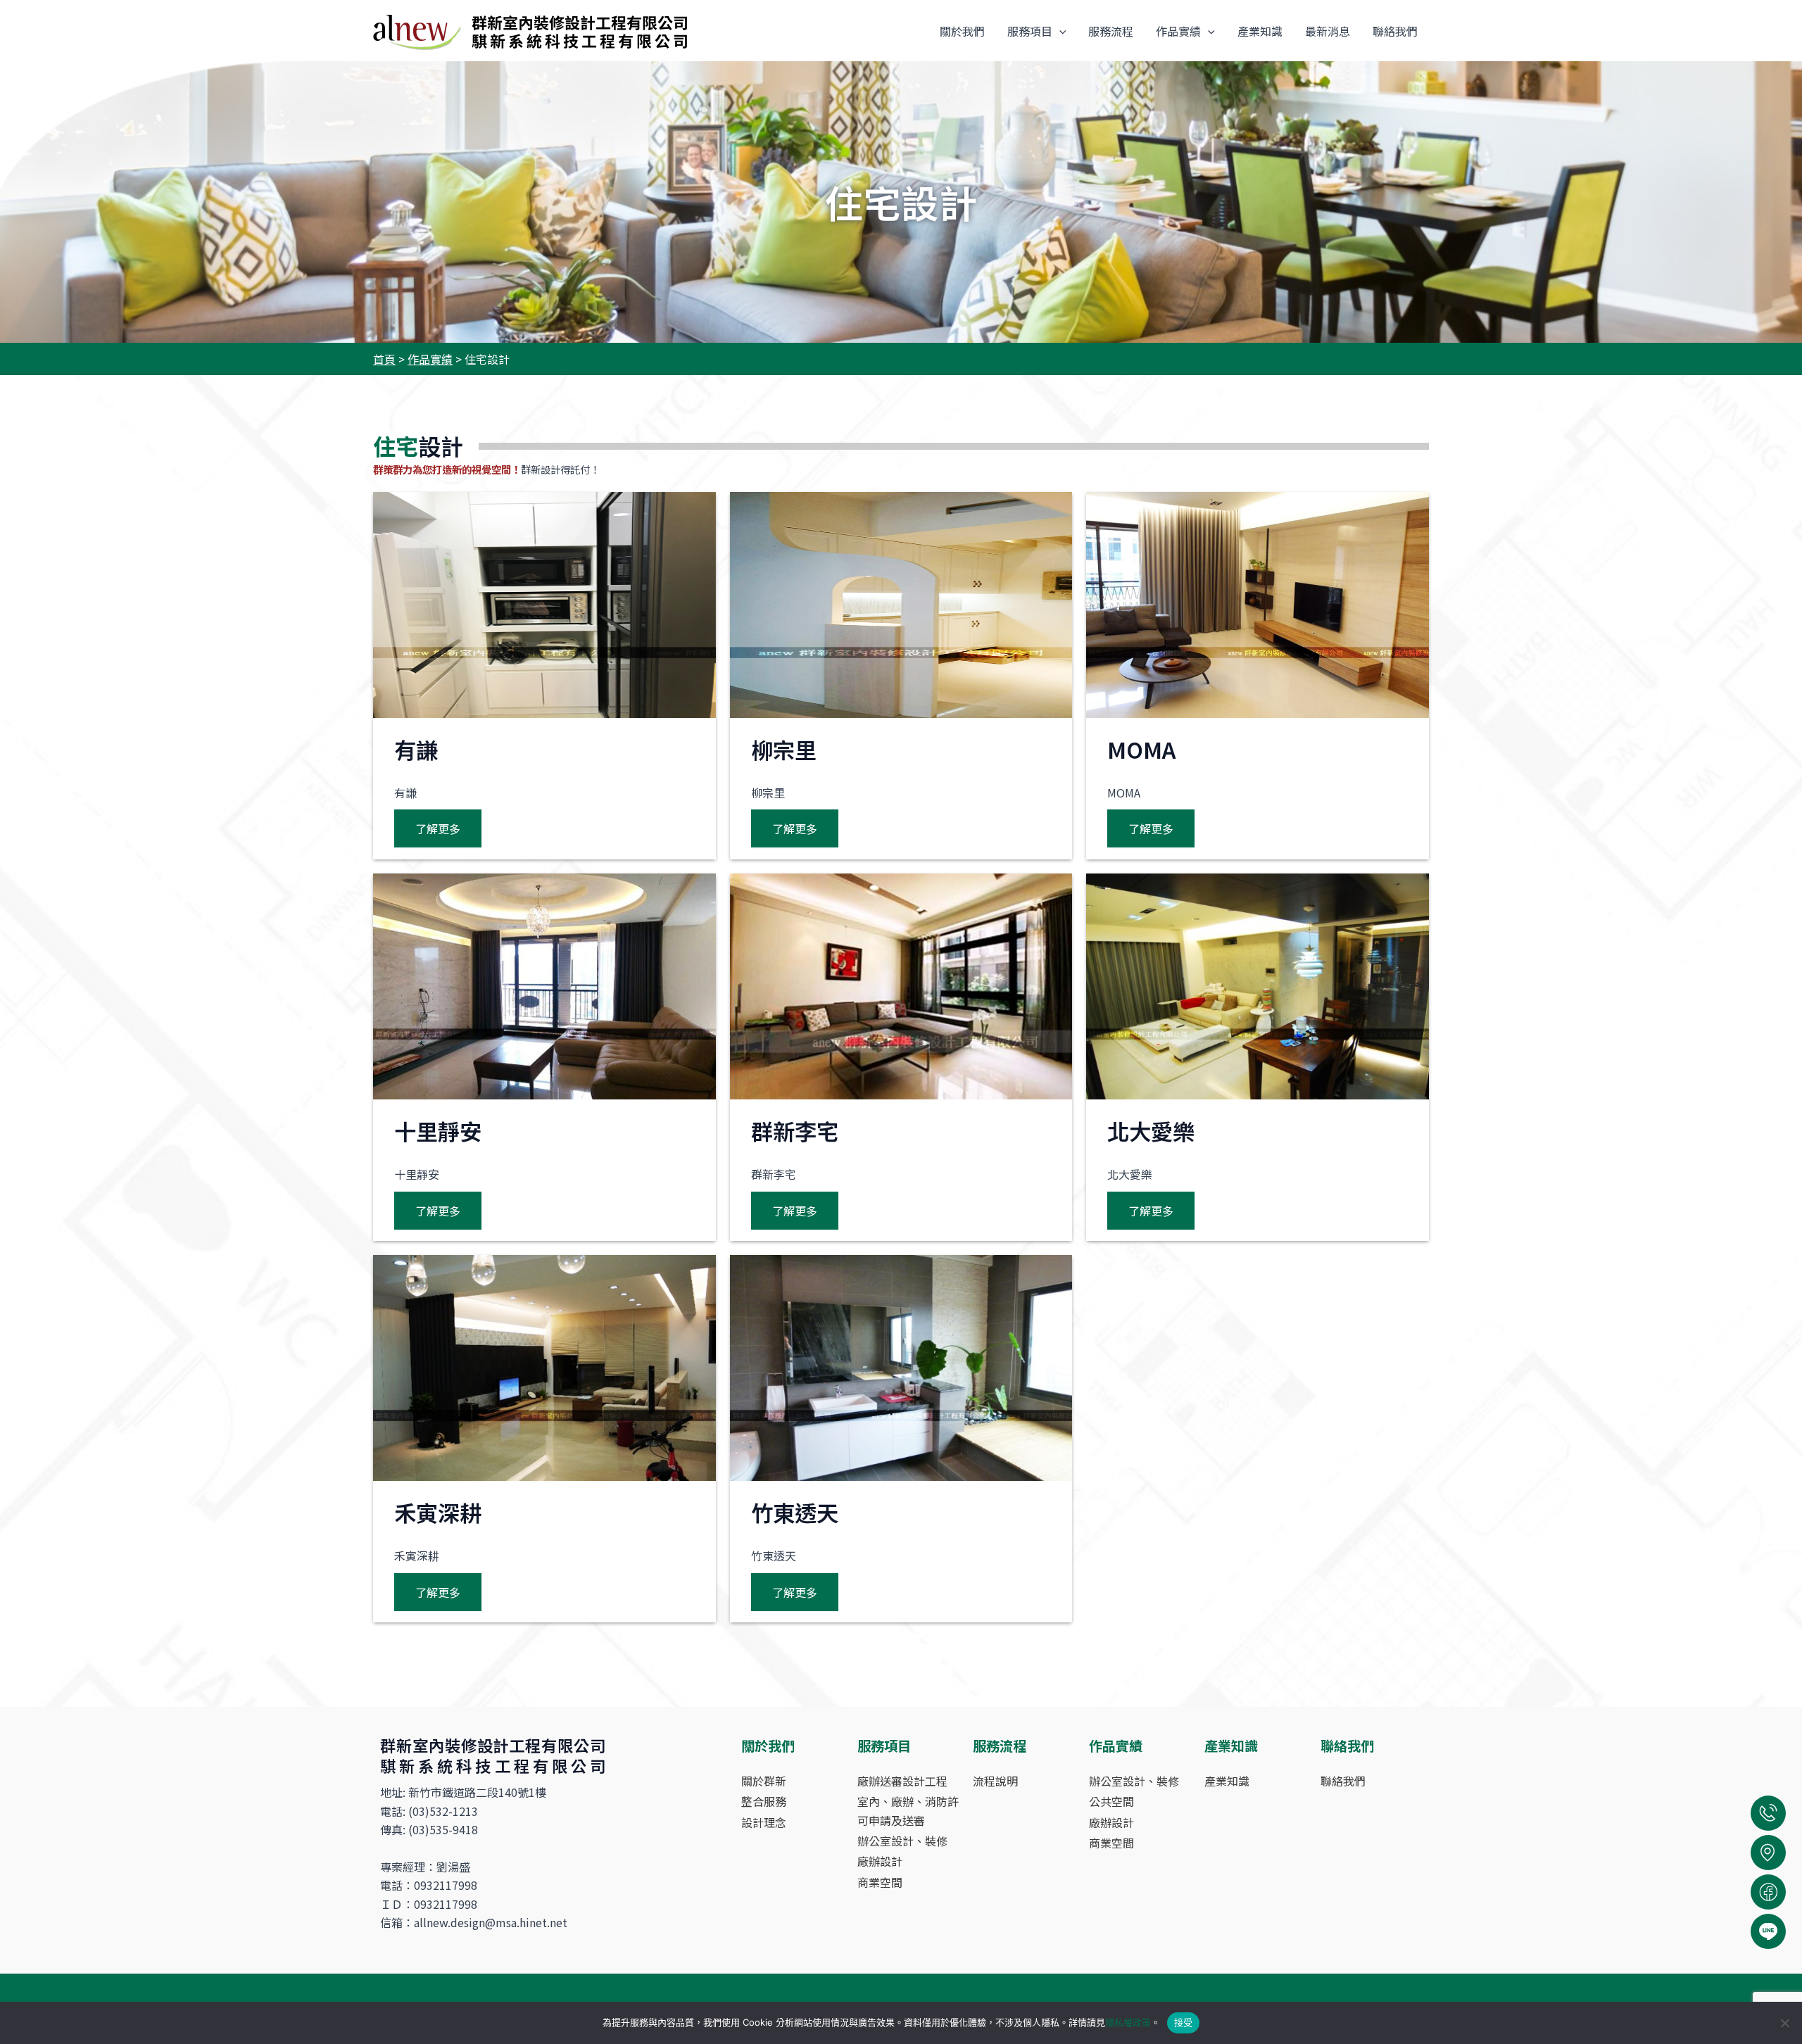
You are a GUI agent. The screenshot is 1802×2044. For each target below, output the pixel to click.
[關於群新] (764, 1781)
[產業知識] (1227, 1781)
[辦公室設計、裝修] (902, 1841)
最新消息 (1328, 31)
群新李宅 (795, 1131)
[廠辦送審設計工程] (902, 1781)
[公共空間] (1111, 1801)
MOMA (1141, 749)
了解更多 (438, 828)
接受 (1184, 2022)
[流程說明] (995, 1781)
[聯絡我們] (1343, 1781)
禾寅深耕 (438, 1512)
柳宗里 (784, 749)
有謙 (416, 749)
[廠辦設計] (880, 1861)
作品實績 (1178, 31)
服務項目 (1030, 31)
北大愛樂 (1151, 1131)
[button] (1059, 31)
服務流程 (1111, 31)
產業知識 (1260, 31)
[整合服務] (764, 1801)
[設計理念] (764, 1822)
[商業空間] (880, 1882)
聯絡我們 (1395, 31)
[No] (1784, 2023)
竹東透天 (795, 1512)
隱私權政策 (1128, 2022)
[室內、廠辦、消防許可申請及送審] (908, 1811)
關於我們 (962, 31)
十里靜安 (438, 1131)
